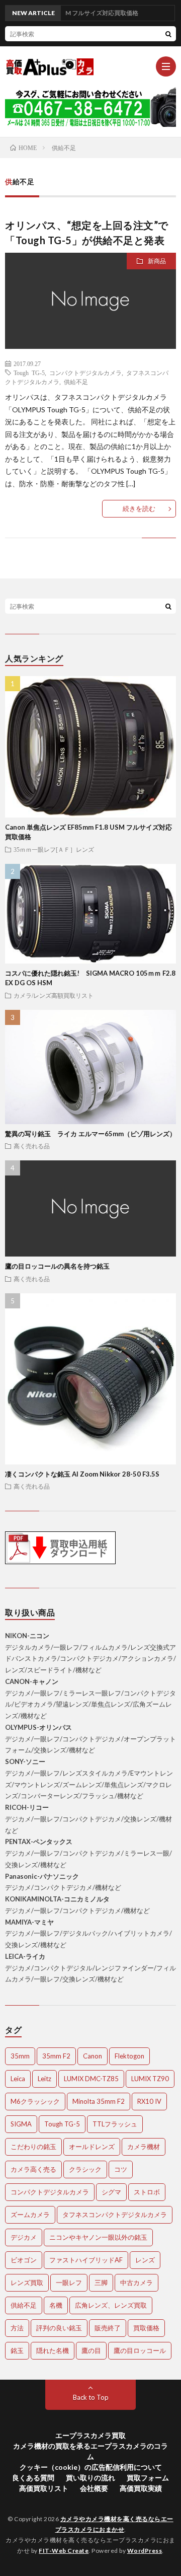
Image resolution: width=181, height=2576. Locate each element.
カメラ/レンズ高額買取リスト (54, 995)
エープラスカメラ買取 (90, 2435)
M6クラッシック (35, 2101)
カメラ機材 (144, 2147)
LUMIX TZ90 (150, 2079)
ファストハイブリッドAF (86, 2260)
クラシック (85, 2169)
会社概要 (94, 2488)
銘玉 (17, 2350)
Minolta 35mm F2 (99, 2101)
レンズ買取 (27, 2283)
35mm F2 (56, 2056)
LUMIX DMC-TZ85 (91, 2079)
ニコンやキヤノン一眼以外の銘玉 (98, 2237)
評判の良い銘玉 (59, 2328)
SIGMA (21, 2124)
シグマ (111, 2192)
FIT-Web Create (64, 2551)
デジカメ (24, 2237)
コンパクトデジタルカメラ (85, 373)
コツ (121, 2169)
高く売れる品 (32, 1146)
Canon (93, 2056)
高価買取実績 (141, 2488)
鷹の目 (91, 2350)
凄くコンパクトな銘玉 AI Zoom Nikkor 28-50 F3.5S (82, 1474)
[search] (168, 34)
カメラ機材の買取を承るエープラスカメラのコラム (90, 2451)
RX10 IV (149, 2101)
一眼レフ (69, 2283)
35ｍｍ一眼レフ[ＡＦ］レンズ (54, 849)
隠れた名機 (53, 2350)
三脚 (101, 2283)
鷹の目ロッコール (140, 2350)
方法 (17, 2328)
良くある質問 (33, 2478)
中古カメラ (137, 2283)
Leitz (44, 2079)
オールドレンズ (92, 2147)
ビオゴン (24, 2260)
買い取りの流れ (90, 2478)
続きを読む (139, 508)
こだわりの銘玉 (33, 2147)
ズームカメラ (30, 2215)
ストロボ (147, 2192)
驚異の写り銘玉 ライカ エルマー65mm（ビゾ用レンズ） (90, 1134)
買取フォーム (148, 2478)
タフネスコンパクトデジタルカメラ (115, 2215)
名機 (56, 2305)
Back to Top (91, 2397)
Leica (18, 2079)
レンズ (145, 2260)
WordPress (145, 2551)
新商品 (157, 261)
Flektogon (129, 2056)
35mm (20, 2056)
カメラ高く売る (33, 2169)
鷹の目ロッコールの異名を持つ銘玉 (57, 1266)
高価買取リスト (44, 2488)
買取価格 (146, 2328)
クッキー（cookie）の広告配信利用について (91, 2467)
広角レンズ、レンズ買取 (111, 2305)
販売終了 (108, 2328)
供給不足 (76, 382)
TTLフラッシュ (115, 2124)
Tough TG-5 (29, 373)
